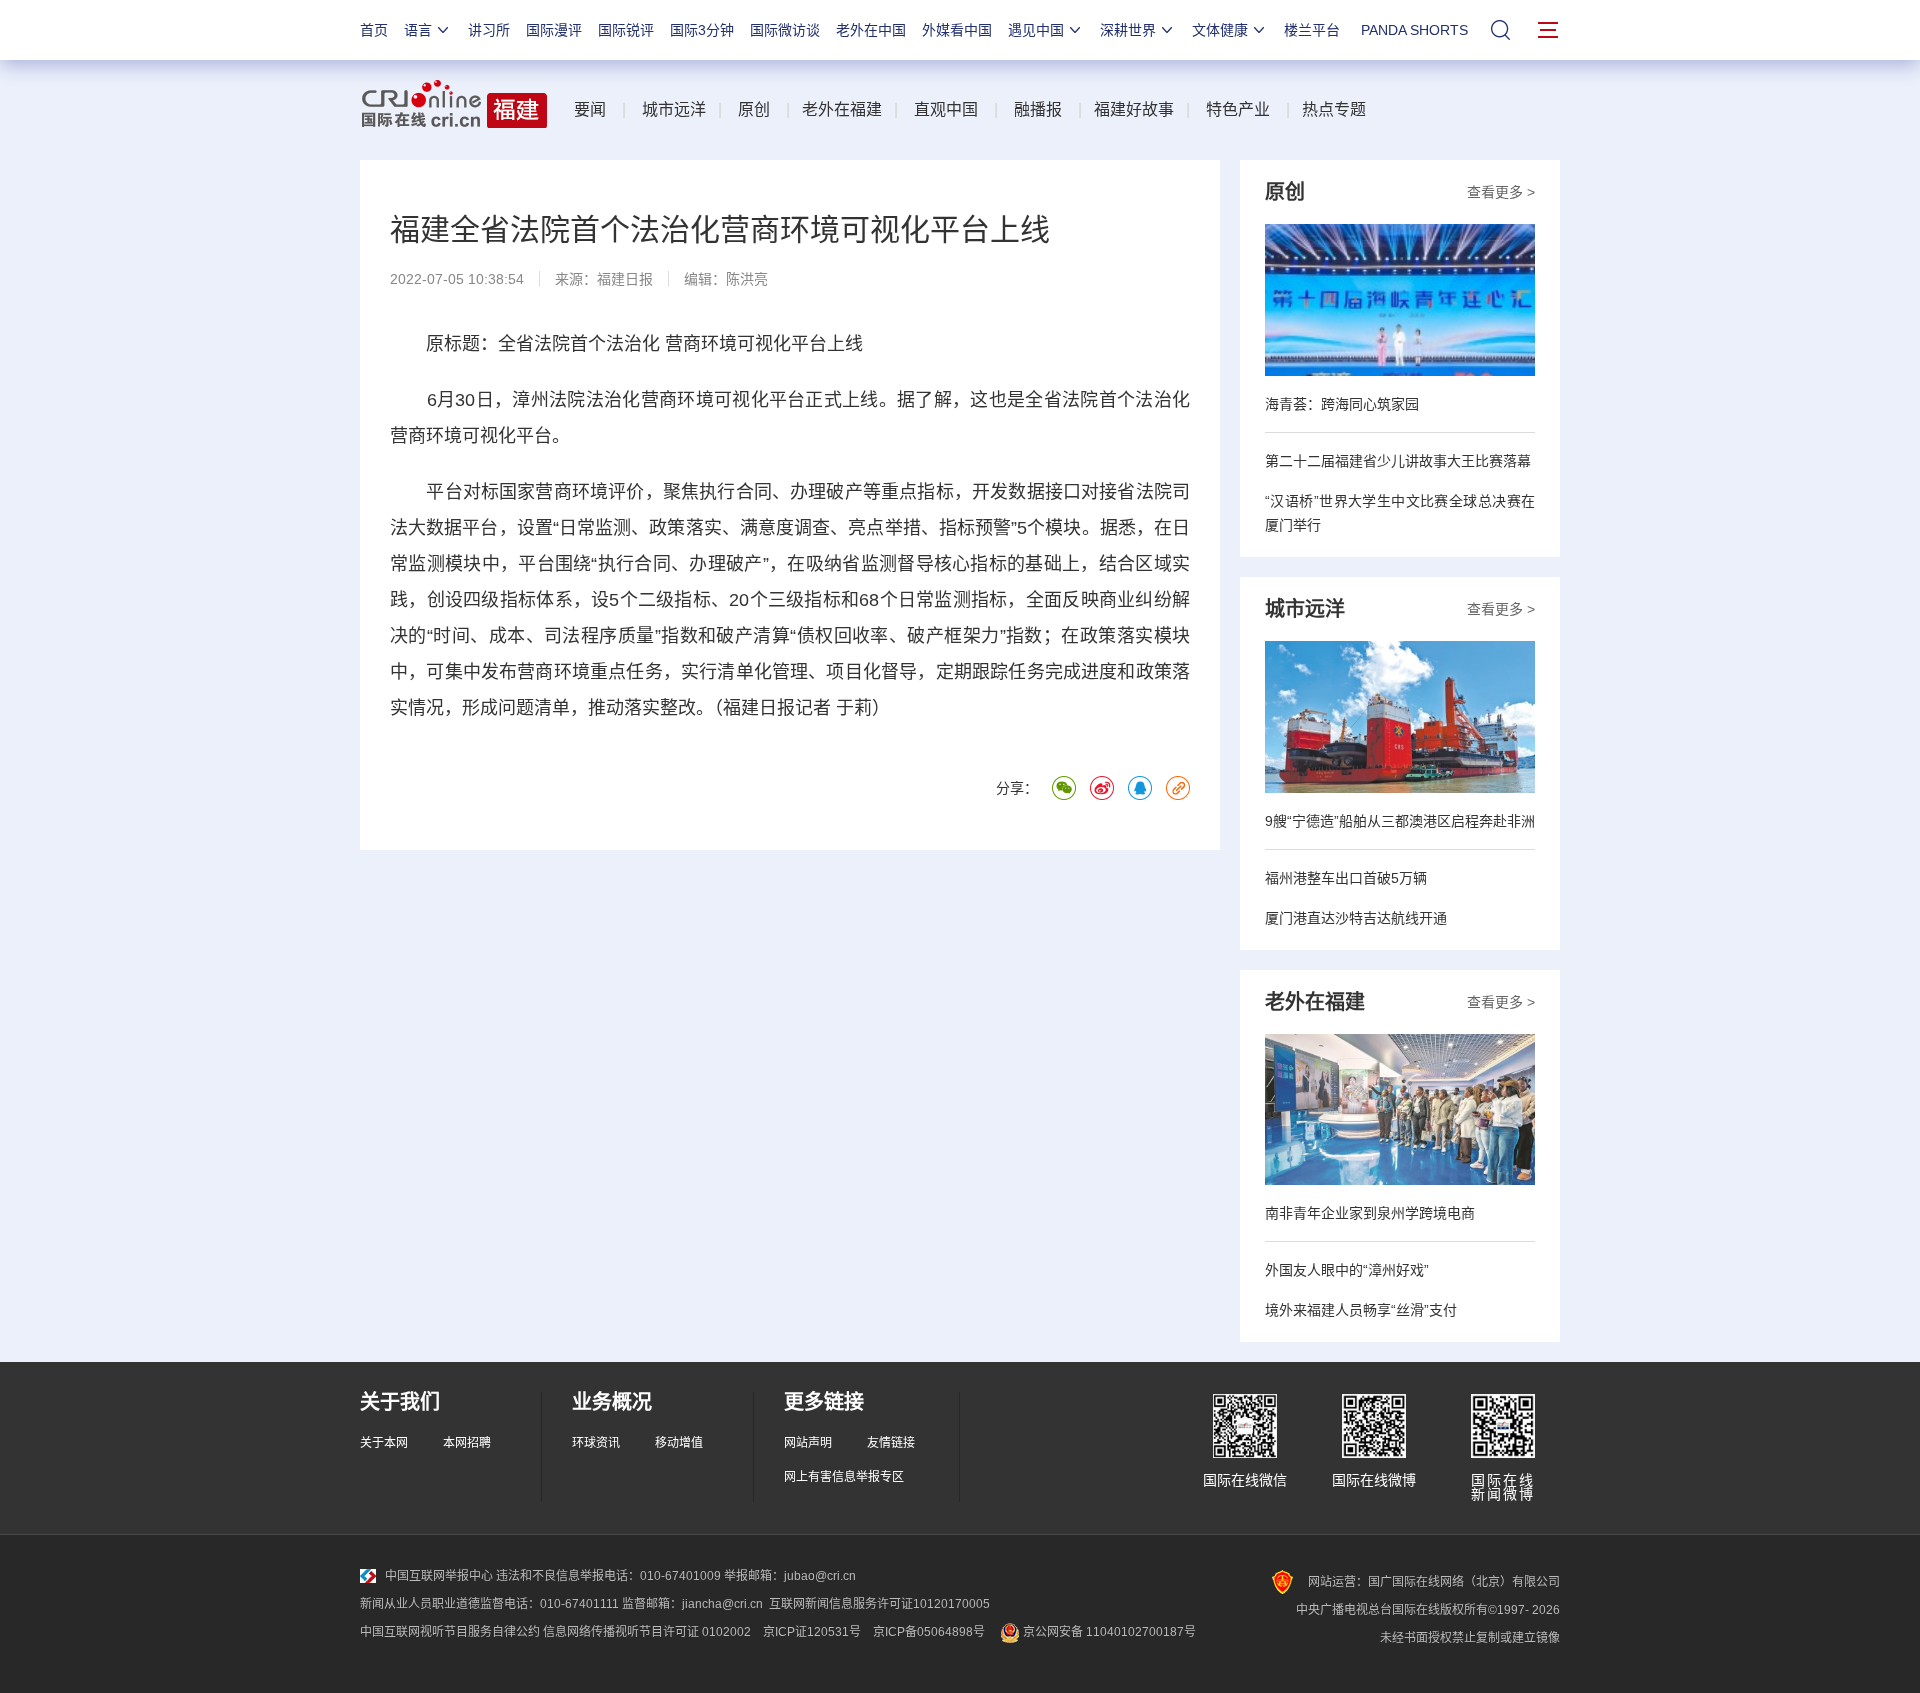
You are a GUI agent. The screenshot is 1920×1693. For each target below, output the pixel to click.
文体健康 (1220, 30)
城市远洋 (674, 109)
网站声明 (808, 1443)
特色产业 (1238, 109)
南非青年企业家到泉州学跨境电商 (1370, 1213)
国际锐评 (626, 30)
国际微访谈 (785, 30)
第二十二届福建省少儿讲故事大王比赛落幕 (1398, 461)
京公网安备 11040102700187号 (1108, 1632)
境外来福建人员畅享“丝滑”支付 (1361, 1310)
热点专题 (1334, 109)
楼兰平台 (1312, 30)
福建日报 (625, 279)
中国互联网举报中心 (439, 1576)
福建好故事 (1134, 109)
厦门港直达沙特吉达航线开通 (1356, 918)
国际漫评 (554, 30)
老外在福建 (842, 109)
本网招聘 (467, 1443)
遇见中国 (1036, 30)
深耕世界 (1128, 30)
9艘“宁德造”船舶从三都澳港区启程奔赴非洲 (1400, 821)
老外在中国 (871, 30)
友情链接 (891, 1443)
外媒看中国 (957, 30)
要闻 (590, 109)
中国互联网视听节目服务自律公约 (450, 1632)
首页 (374, 30)
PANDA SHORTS (1414, 30)
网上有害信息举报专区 (844, 1477)
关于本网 (384, 1443)
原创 (754, 109)
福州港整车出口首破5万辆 (1346, 878)
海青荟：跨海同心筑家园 (1342, 404)
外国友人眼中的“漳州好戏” (1347, 1270)
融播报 (1038, 109)
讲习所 (489, 30)
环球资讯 (596, 1443)
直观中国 (946, 109)
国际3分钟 (702, 30)
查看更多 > (1501, 192)
